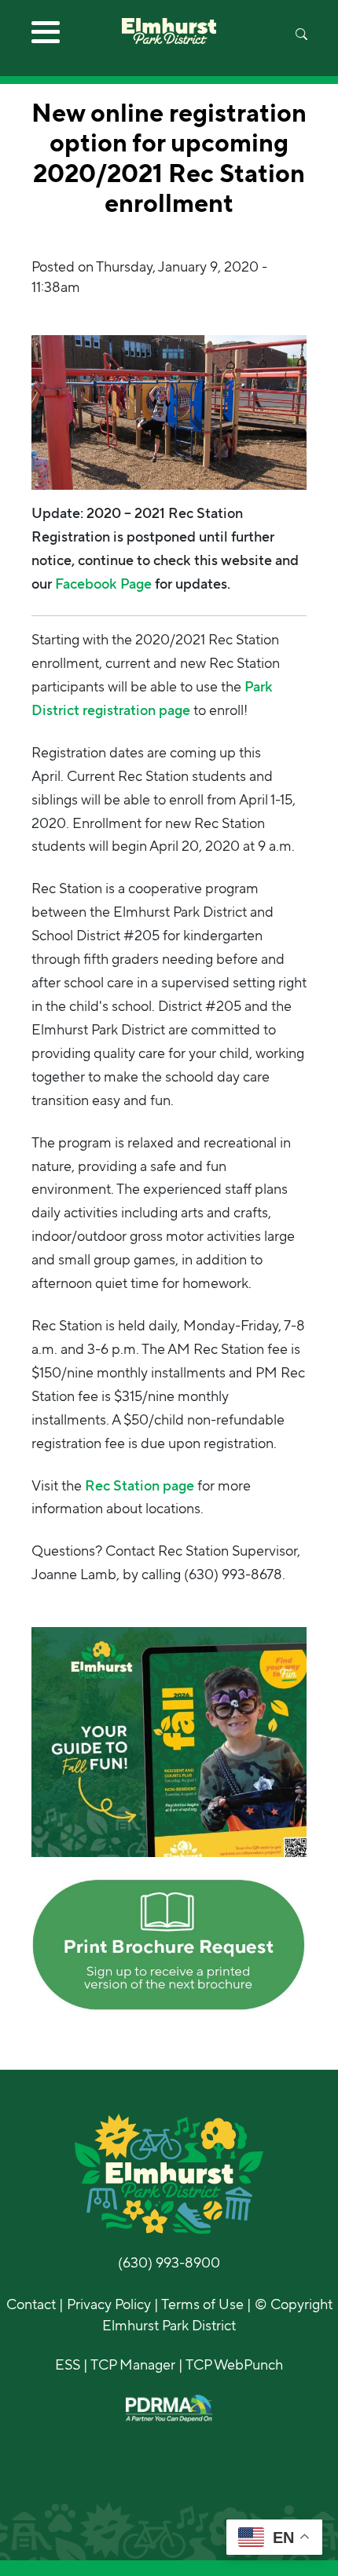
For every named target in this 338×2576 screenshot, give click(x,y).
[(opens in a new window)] (169, 1741)
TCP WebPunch (234, 2365)
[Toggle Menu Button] (46, 38)
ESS (68, 2365)
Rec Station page (140, 1486)
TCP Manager (133, 2365)
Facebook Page (105, 584)
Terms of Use (202, 2304)
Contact (31, 2304)
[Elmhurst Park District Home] (169, 22)
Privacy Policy (109, 2304)
